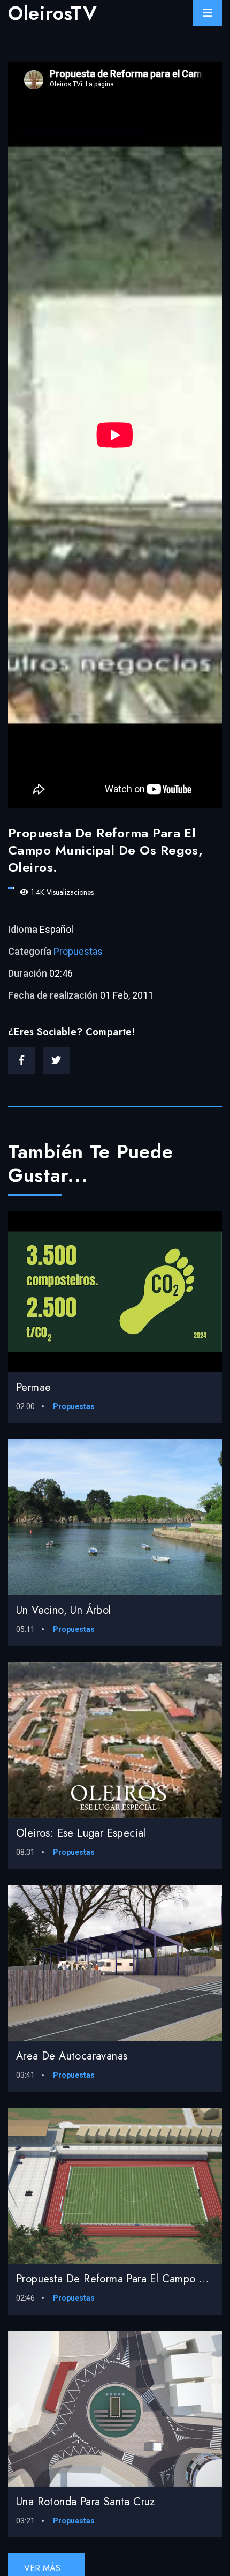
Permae (33, 1387)
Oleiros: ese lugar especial (81, 1833)
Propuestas (78, 951)
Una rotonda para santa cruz (86, 2502)
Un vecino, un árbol (64, 1610)
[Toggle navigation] (208, 13)
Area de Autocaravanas (72, 2056)
